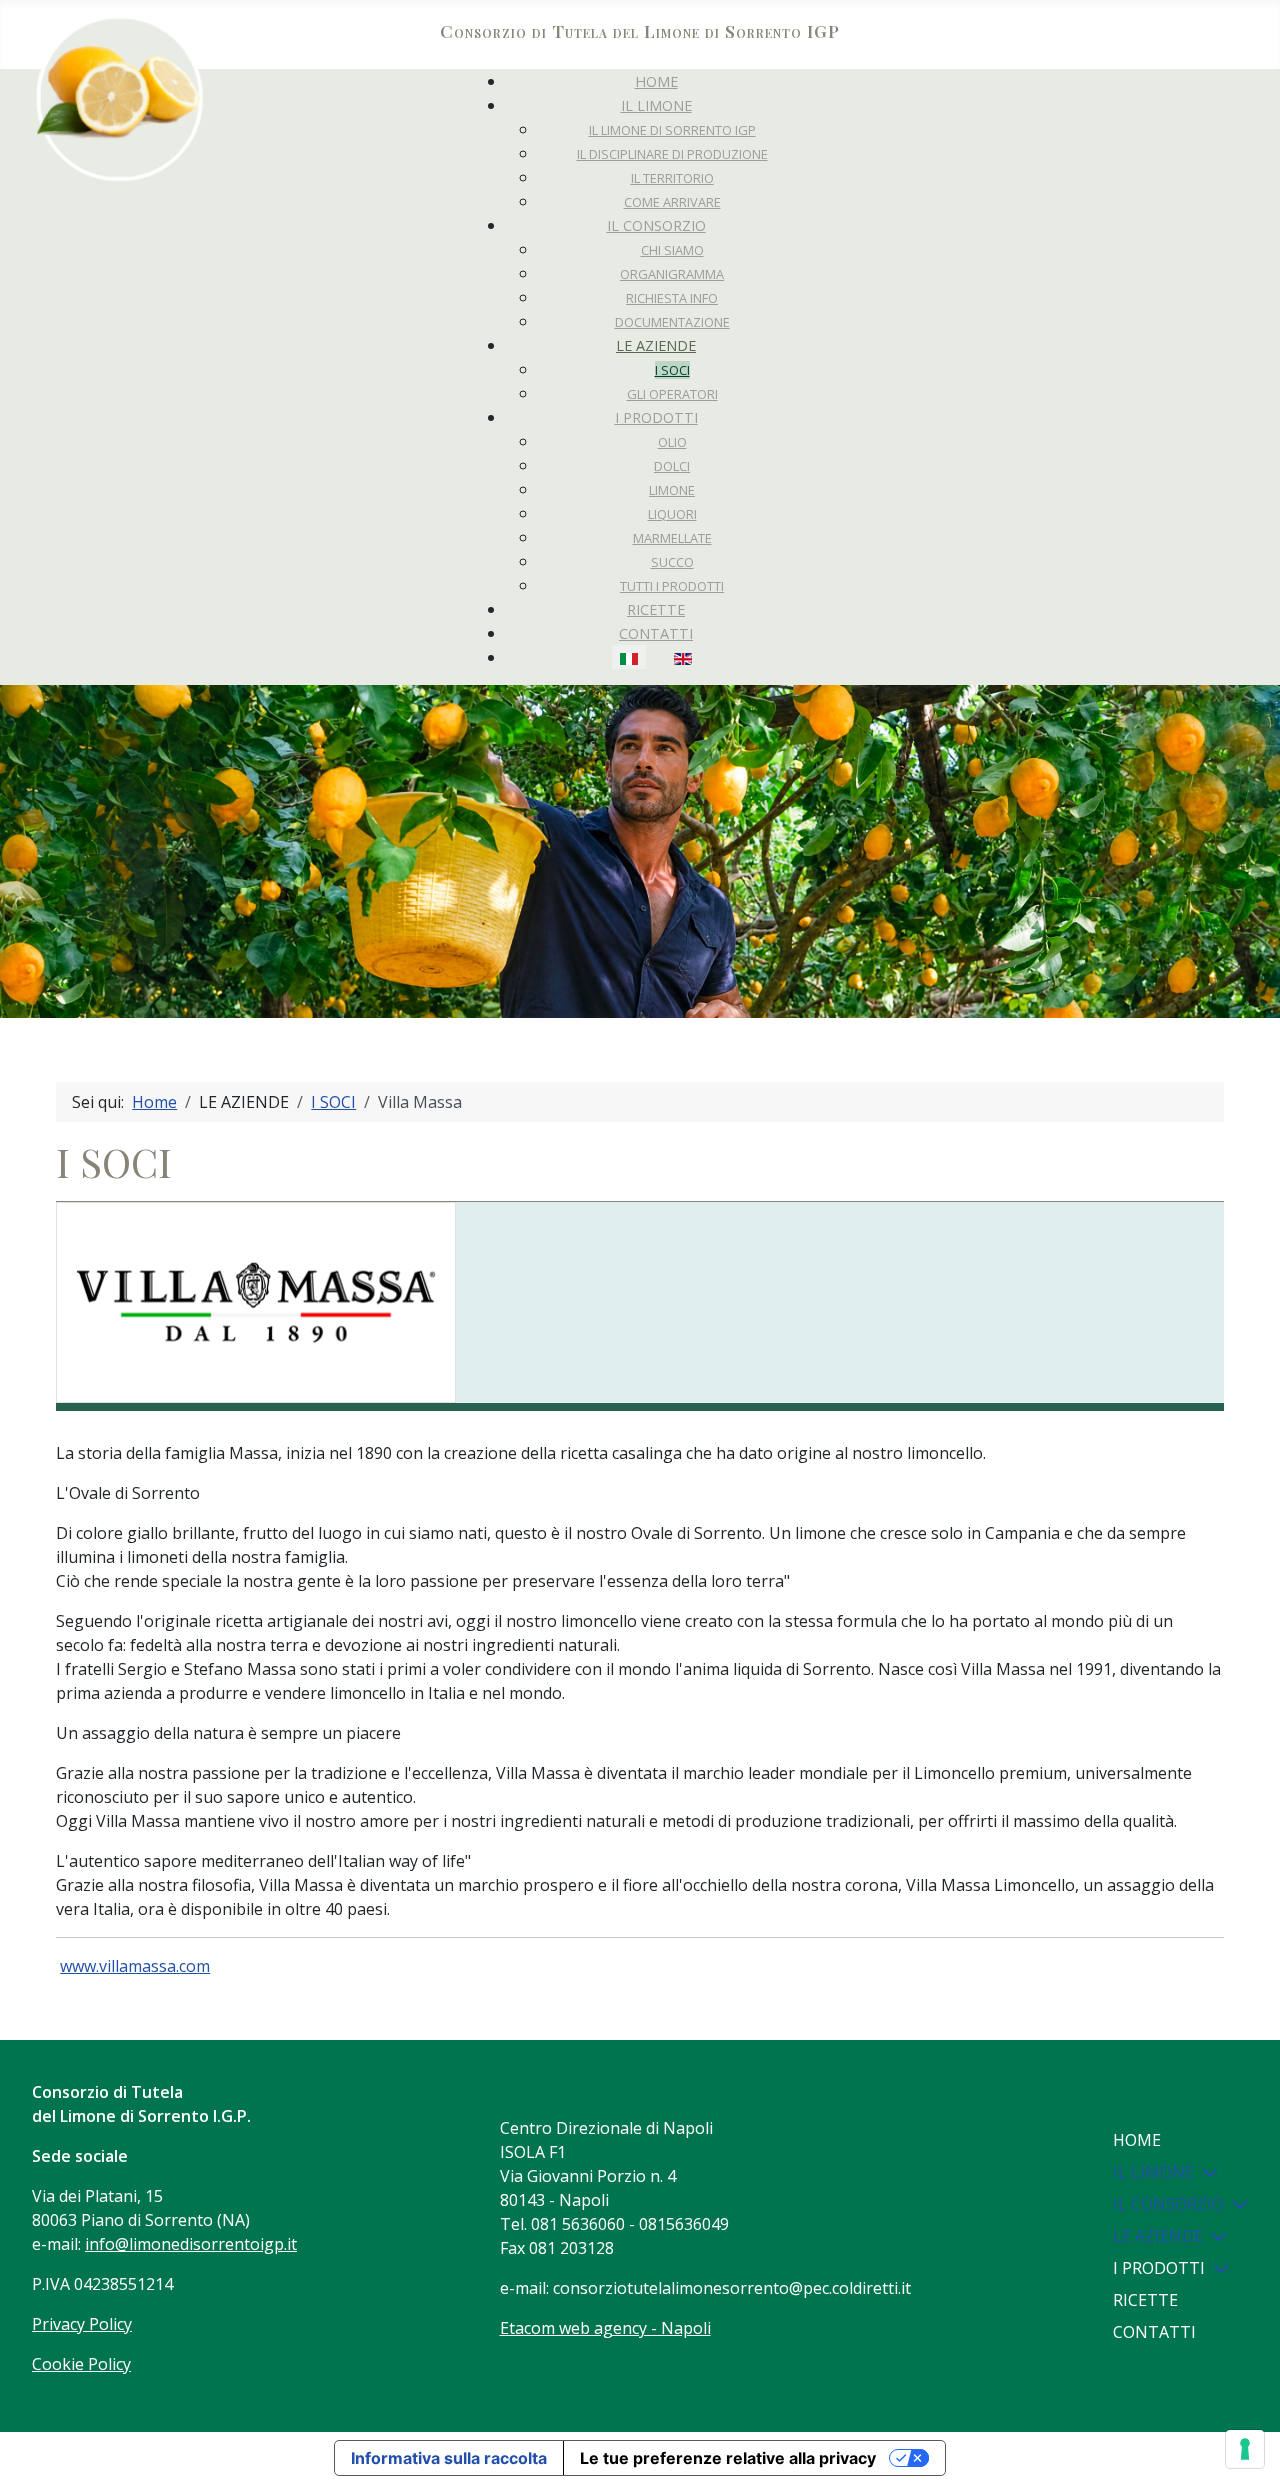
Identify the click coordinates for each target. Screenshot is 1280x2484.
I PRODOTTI (1159, 2268)
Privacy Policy (82, 2324)
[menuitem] (656, 81)
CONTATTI (1154, 2332)
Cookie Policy (81, 2364)
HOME (1137, 2140)
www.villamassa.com (135, 1966)
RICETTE (1145, 2300)
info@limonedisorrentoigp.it (191, 2244)
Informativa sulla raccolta (449, 2458)
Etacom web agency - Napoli (605, 2328)
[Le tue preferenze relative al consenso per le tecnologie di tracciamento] (1245, 2449)
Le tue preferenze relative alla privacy (728, 2458)
